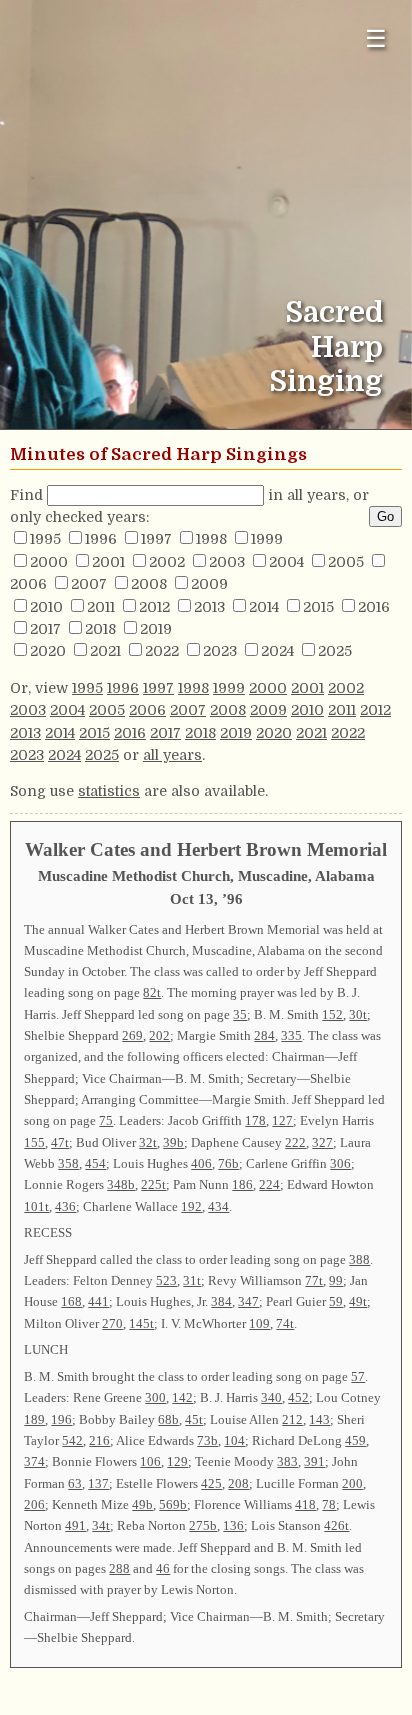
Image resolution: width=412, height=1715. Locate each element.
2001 (108, 562)
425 (211, 1483)
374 (34, 1461)
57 (358, 1376)
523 (166, 1280)
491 (75, 1525)
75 (106, 1120)
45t (194, 1419)
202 (159, 1035)
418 (305, 1504)
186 (242, 1184)
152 (332, 1014)
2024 (277, 651)
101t (36, 1206)
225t (153, 1184)
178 (255, 1120)
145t (141, 1323)
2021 (105, 651)
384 (221, 1301)
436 (65, 1206)
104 (234, 1440)
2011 (101, 607)
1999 (267, 539)
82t (152, 992)
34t (101, 1525)
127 (282, 1120)
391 (314, 1461)
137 (98, 1483)
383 (287, 1461)
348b (121, 1184)
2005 (346, 562)
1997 (156, 539)
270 (112, 1323)
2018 (100, 629)
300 (155, 1397)
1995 (45, 539)
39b (173, 1142)
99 (336, 1280)
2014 (264, 607)
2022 (162, 651)
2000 (49, 562)
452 (298, 1397)
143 (319, 1419)
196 (61, 1419)
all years (172, 755)
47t (60, 1142)
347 (248, 1301)
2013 (209, 607)
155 (34, 1142)
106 (150, 1461)
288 (119, 1568)
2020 (48, 651)
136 (233, 1525)
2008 (149, 584)
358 (68, 1163)
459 (355, 1440)
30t (358, 1014)
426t (336, 1525)
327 (322, 1142)
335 (291, 1035)
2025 (335, 651)
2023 (220, 651)
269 (132, 1035)
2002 (167, 562)
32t (148, 1142)
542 (72, 1440)
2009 (209, 584)
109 (259, 1323)
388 (359, 1259)
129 (177, 1461)
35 (240, 1014)
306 (340, 1163)
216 (99, 1440)
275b (203, 1525)
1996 (101, 539)
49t (358, 1301)
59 (336, 1301)
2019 (156, 629)
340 (271, 1397)
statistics (109, 791)
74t (285, 1323)
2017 (45, 629)
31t (192, 1280)
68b (168, 1419)
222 (295, 1142)
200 (352, 1483)
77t (314, 1280)
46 (163, 1568)
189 (34, 1419)
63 (75, 1483)
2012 (154, 607)
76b (228, 1163)
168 (71, 1301)
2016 (374, 607)
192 (191, 1206)
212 (292, 1419)
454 (95, 1163)
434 (218, 1206)
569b (173, 1504)
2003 (227, 562)
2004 (286, 562)
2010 (46, 607)
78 (329, 1504)
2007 (89, 584)
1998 (211, 539)
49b (142, 1504)
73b (207, 1440)
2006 (28, 584)
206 (34, 1504)
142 (182, 1397)
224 (269, 1184)
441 (98, 1301)
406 (201, 1163)
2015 (318, 607)
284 (264, 1035)
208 (238, 1483)
